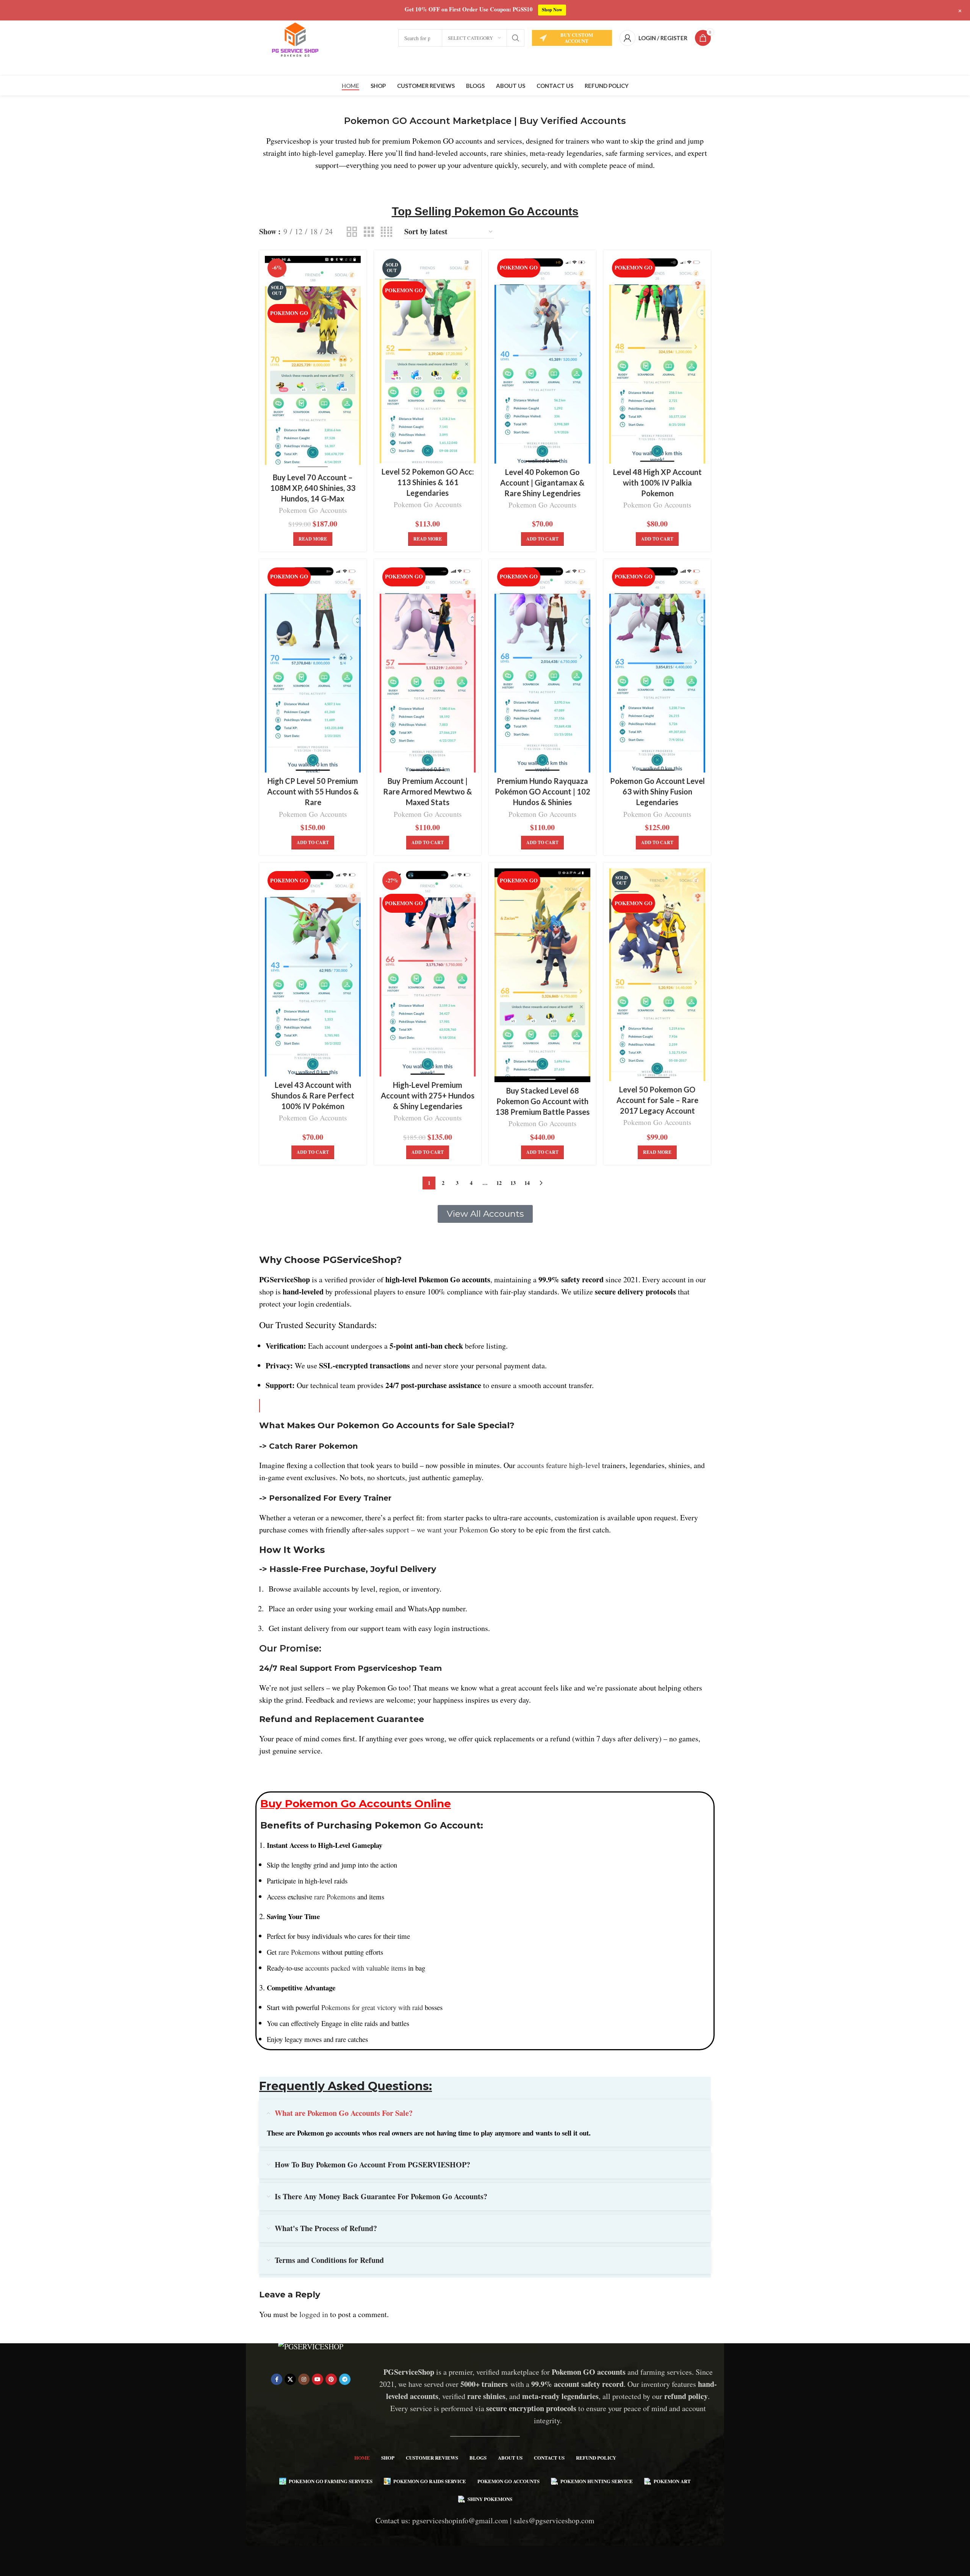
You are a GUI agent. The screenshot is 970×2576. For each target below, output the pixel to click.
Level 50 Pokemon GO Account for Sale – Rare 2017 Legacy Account (657, 1100)
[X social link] (290, 2379)
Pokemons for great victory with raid (372, 2007)
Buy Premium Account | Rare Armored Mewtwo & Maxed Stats (428, 791)
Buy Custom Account (577, 38)
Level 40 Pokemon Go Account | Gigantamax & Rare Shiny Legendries (542, 483)
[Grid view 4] (386, 232)
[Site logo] (295, 37)
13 (513, 1183)
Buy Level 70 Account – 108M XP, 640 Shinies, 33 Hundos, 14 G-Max (313, 488)
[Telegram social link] (345, 2379)
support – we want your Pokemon (437, 1530)
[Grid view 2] (352, 232)
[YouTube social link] (318, 2379)
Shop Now (552, 10)
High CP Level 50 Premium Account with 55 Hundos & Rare (313, 791)
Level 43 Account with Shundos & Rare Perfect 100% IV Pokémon (313, 1095)
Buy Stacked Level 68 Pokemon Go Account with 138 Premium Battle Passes (542, 1101)
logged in (314, 2314)
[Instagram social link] (304, 2379)
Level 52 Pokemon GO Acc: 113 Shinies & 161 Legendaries (428, 482)
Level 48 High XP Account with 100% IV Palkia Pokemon (657, 483)
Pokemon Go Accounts (313, 510)
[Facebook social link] (277, 2379)
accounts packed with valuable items (356, 1968)
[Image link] (311, 2345)
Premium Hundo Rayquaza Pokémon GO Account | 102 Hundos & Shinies (543, 791)
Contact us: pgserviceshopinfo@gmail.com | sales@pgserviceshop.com (485, 2520)
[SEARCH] (516, 38)
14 (527, 1183)
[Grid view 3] (369, 232)
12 (499, 1183)
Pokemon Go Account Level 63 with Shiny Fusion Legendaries (657, 791)
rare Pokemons (335, 1897)
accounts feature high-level (559, 1465)
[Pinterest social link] (331, 2379)
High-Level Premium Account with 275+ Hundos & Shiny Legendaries (428, 1095)
